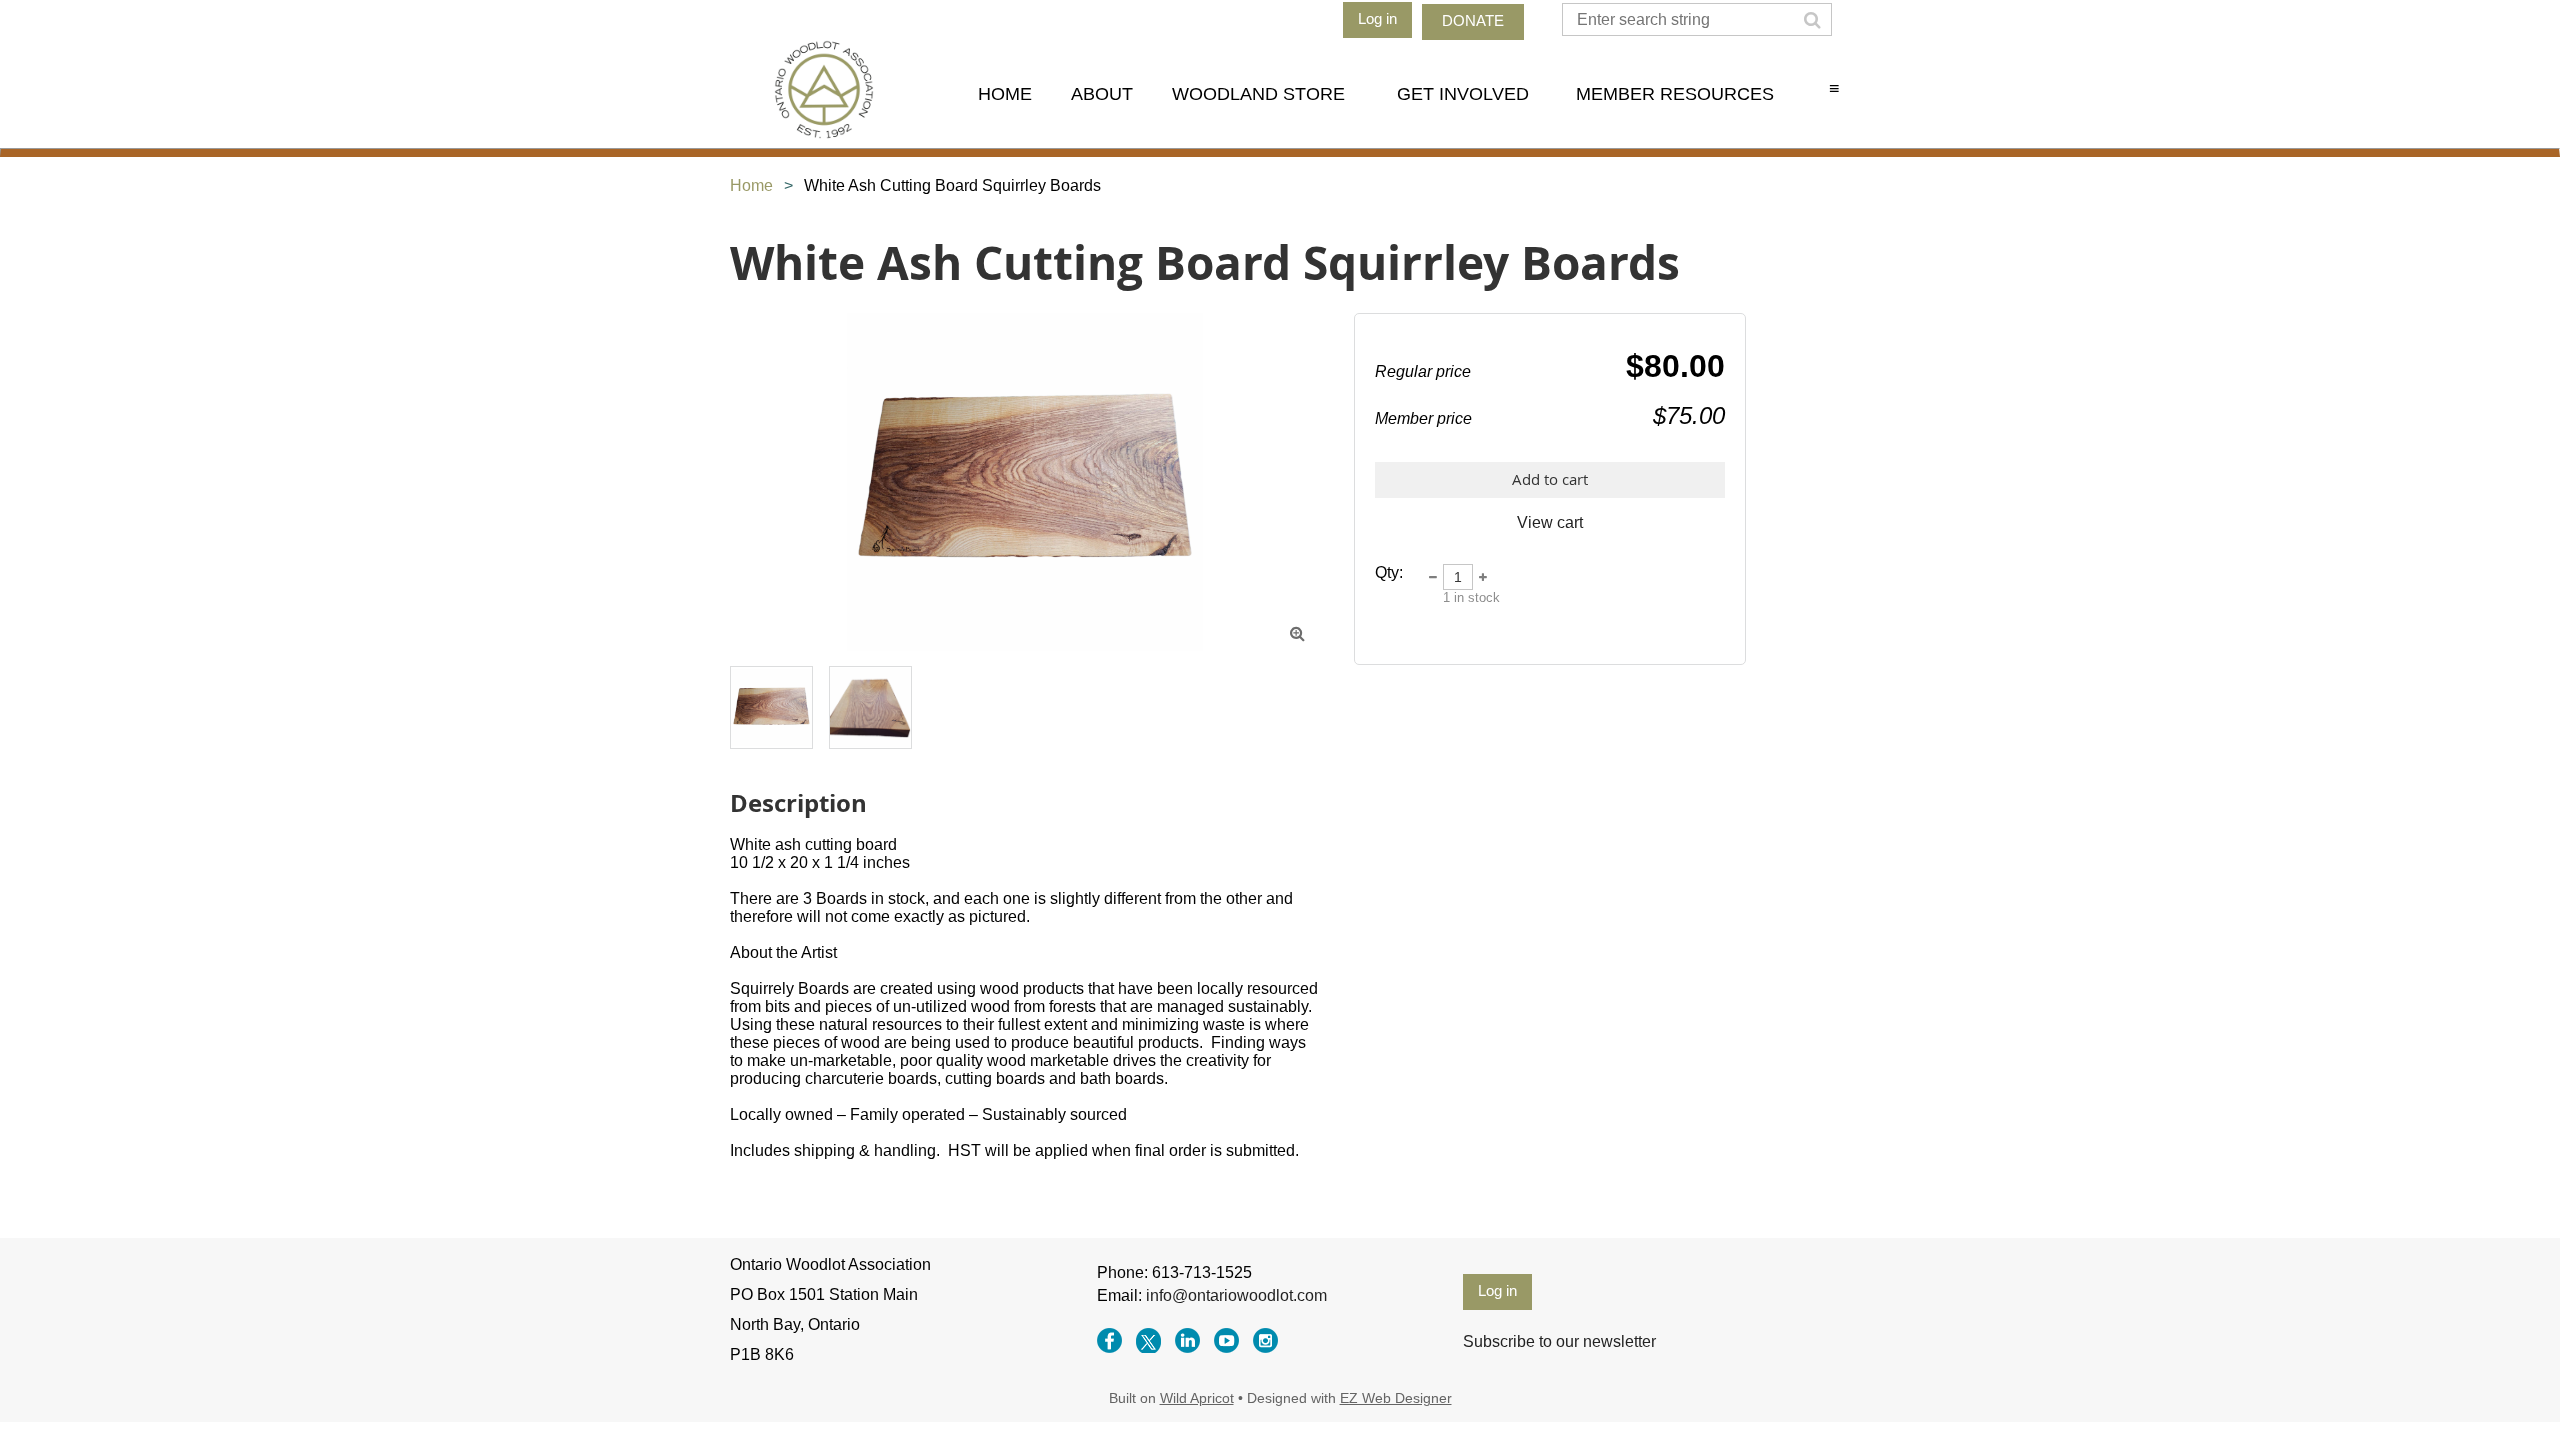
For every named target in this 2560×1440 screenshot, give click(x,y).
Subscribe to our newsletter (1559, 1341)
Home (751, 185)
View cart (1550, 522)
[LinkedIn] (1187, 1340)
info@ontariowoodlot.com (1236, 1295)
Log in (1377, 18)
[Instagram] (1265, 1340)
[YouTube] (1226, 1340)
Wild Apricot (1197, 1398)
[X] (1148, 1340)
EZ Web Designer (1396, 1398)
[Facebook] (1109, 1340)
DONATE (1473, 20)
